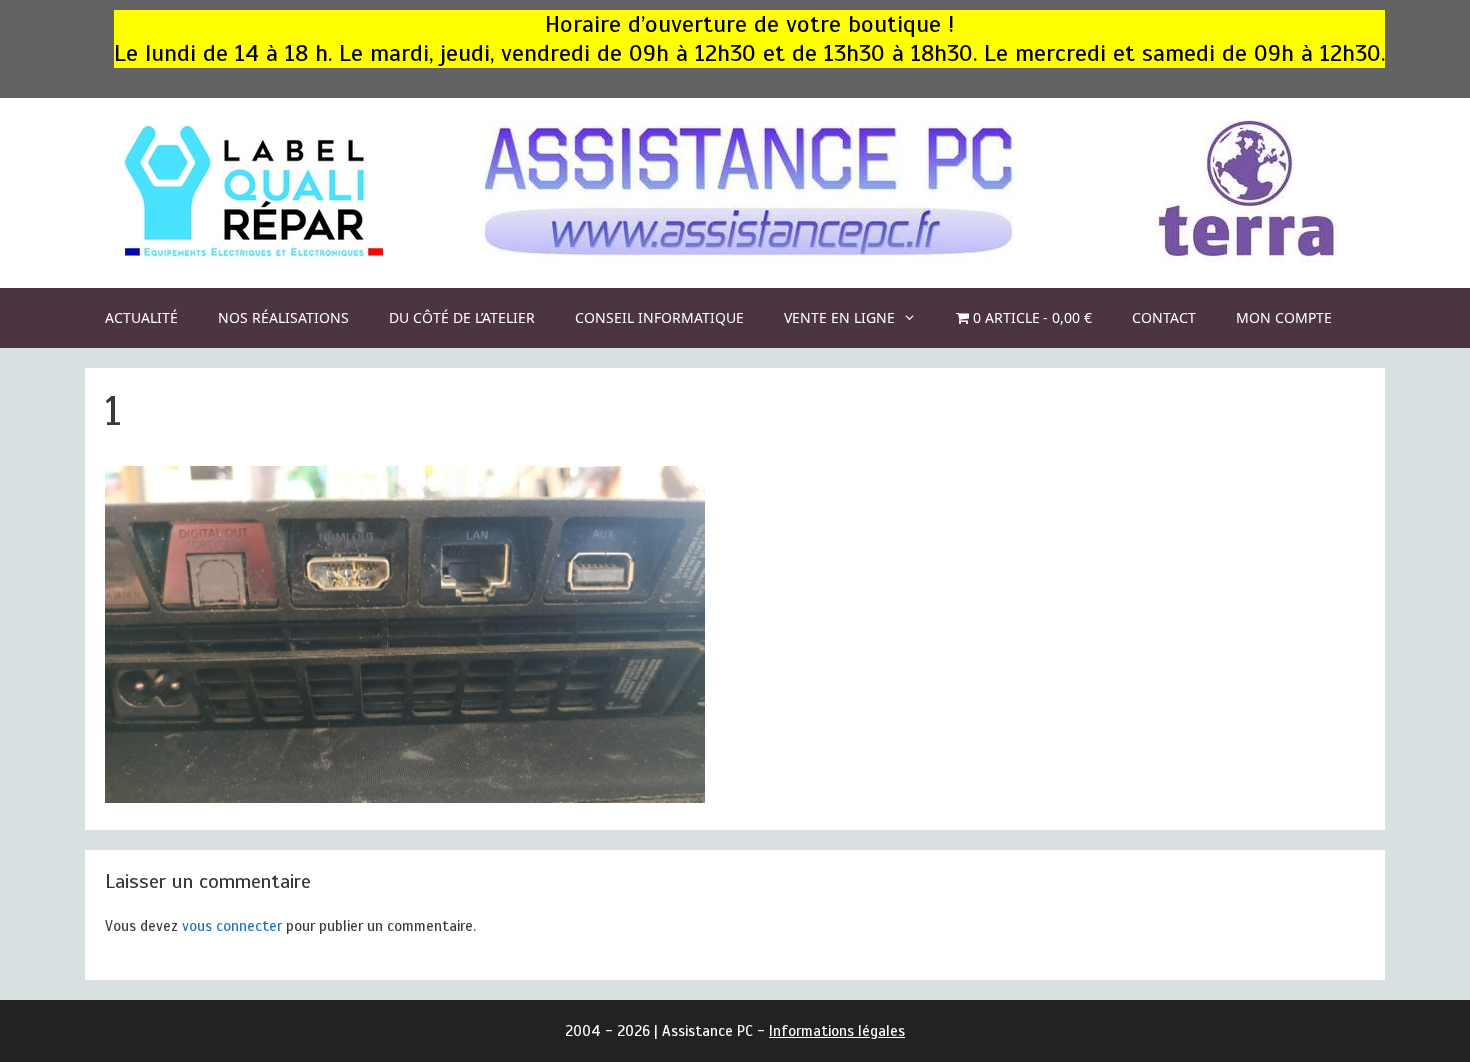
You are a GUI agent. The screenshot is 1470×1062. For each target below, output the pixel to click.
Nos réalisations (283, 317)
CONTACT (1164, 317)
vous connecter (232, 926)
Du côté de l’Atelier (462, 317)
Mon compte (1284, 317)
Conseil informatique (659, 317)
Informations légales (837, 1031)
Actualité (141, 317)
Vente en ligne (839, 317)
